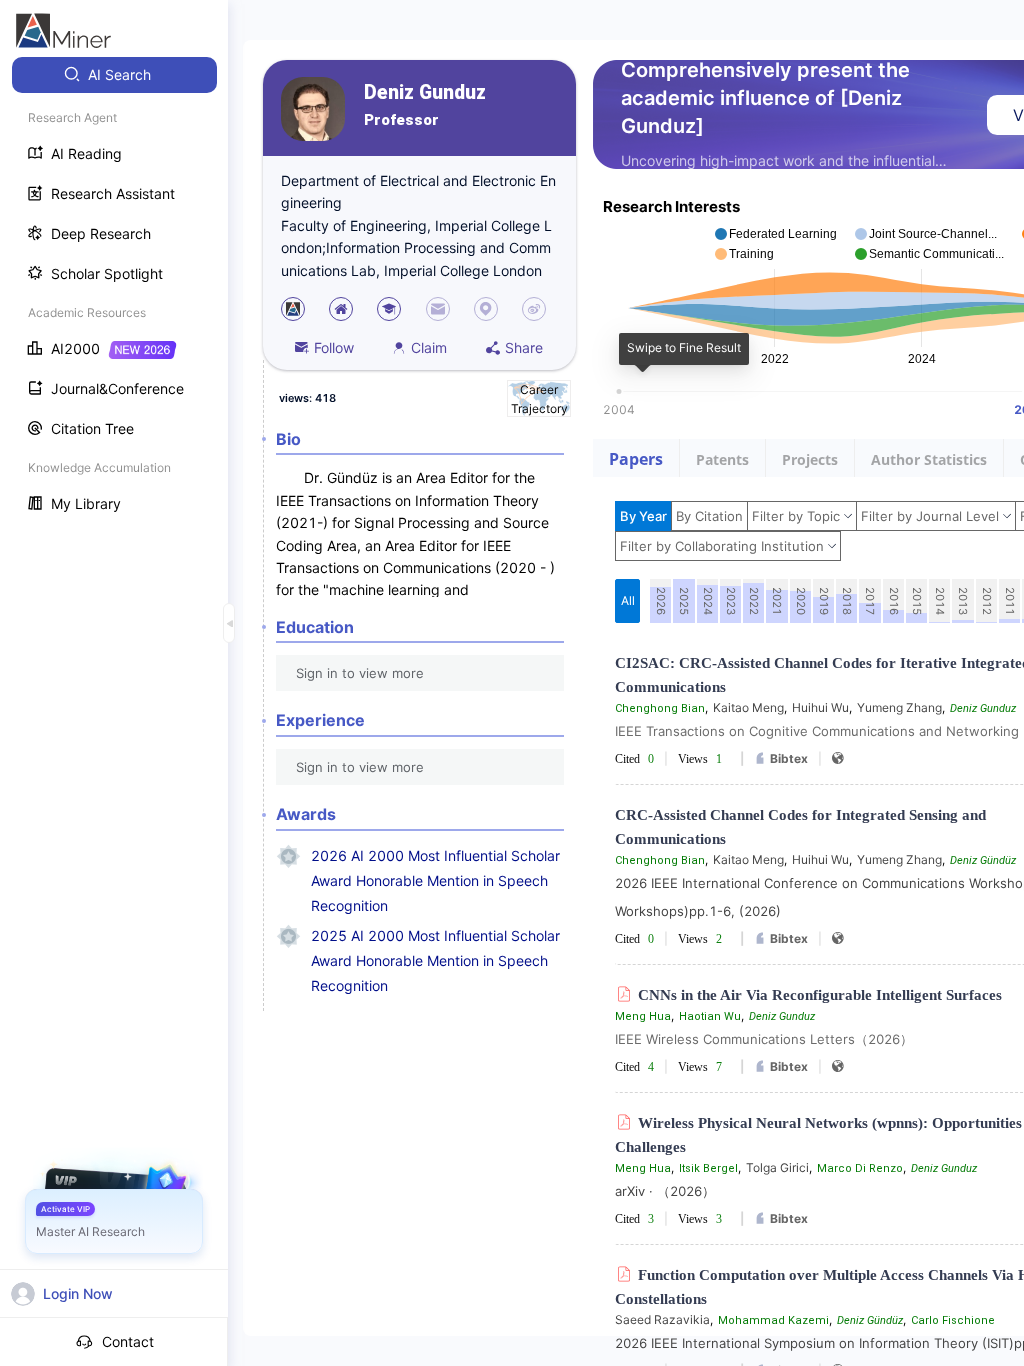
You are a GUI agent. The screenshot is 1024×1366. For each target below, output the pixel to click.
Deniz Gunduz (425, 92)
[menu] (114, 291)
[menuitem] (114, 75)
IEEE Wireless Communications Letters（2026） (764, 1039)
